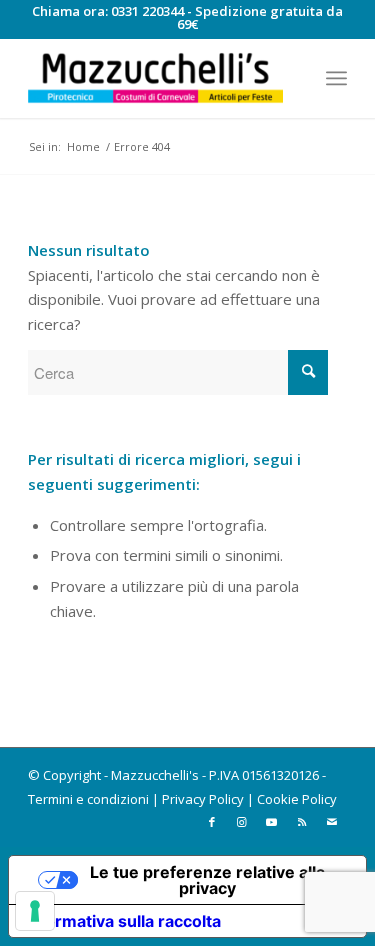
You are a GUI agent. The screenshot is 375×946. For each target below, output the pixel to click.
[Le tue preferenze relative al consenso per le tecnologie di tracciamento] (35, 911)
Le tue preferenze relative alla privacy (207, 880)
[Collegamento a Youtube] (272, 822)
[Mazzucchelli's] (155, 78)
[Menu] (336, 78)
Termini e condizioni (88, 799)
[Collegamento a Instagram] (242, 822)
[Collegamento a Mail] (332, 822)
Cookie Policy (297, 799)
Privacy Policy (203, 799)
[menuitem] (336, 78)
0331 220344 (147, 11)
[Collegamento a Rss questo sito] (302, 822)
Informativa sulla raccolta (123, 921)
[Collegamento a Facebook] (212, 822)
